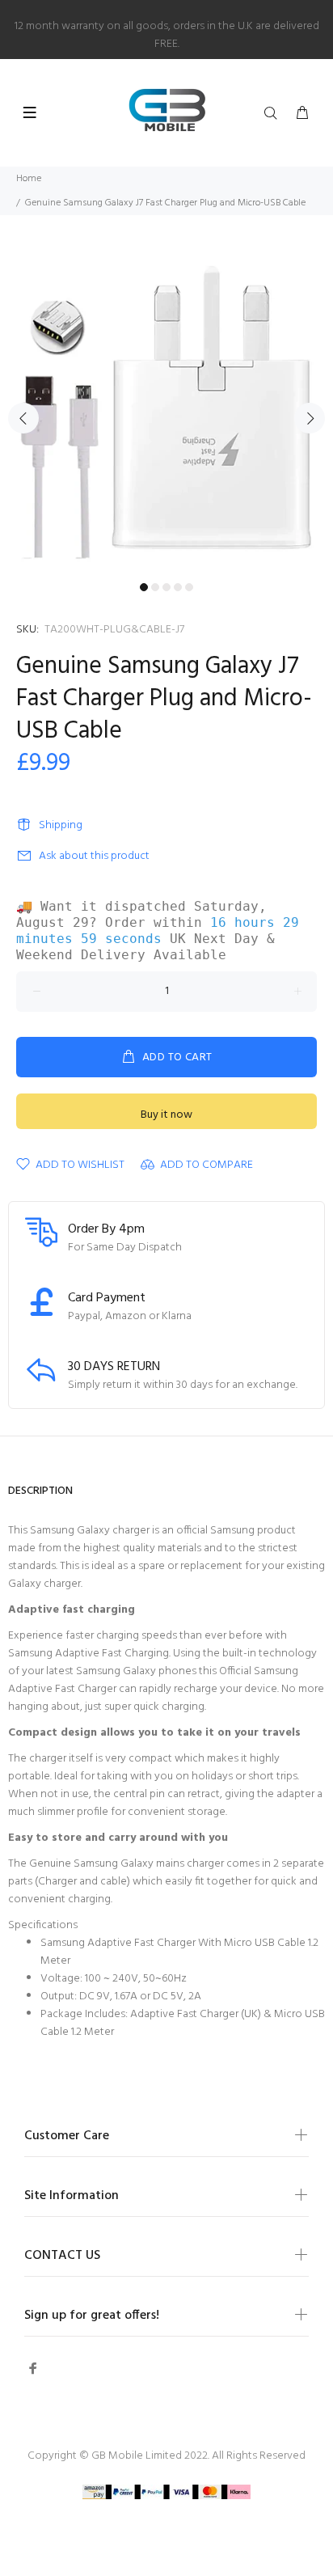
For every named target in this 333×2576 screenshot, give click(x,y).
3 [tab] (166, 587)
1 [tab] (144, 587)
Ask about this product (94, 856)
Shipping (61, 825)
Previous (23, 418)
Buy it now (166, 1115)
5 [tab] (189, 587)
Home (29, 179)
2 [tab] (155, 587)
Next (310, 418)
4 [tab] (178, 587)
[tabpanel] (166, 408)
